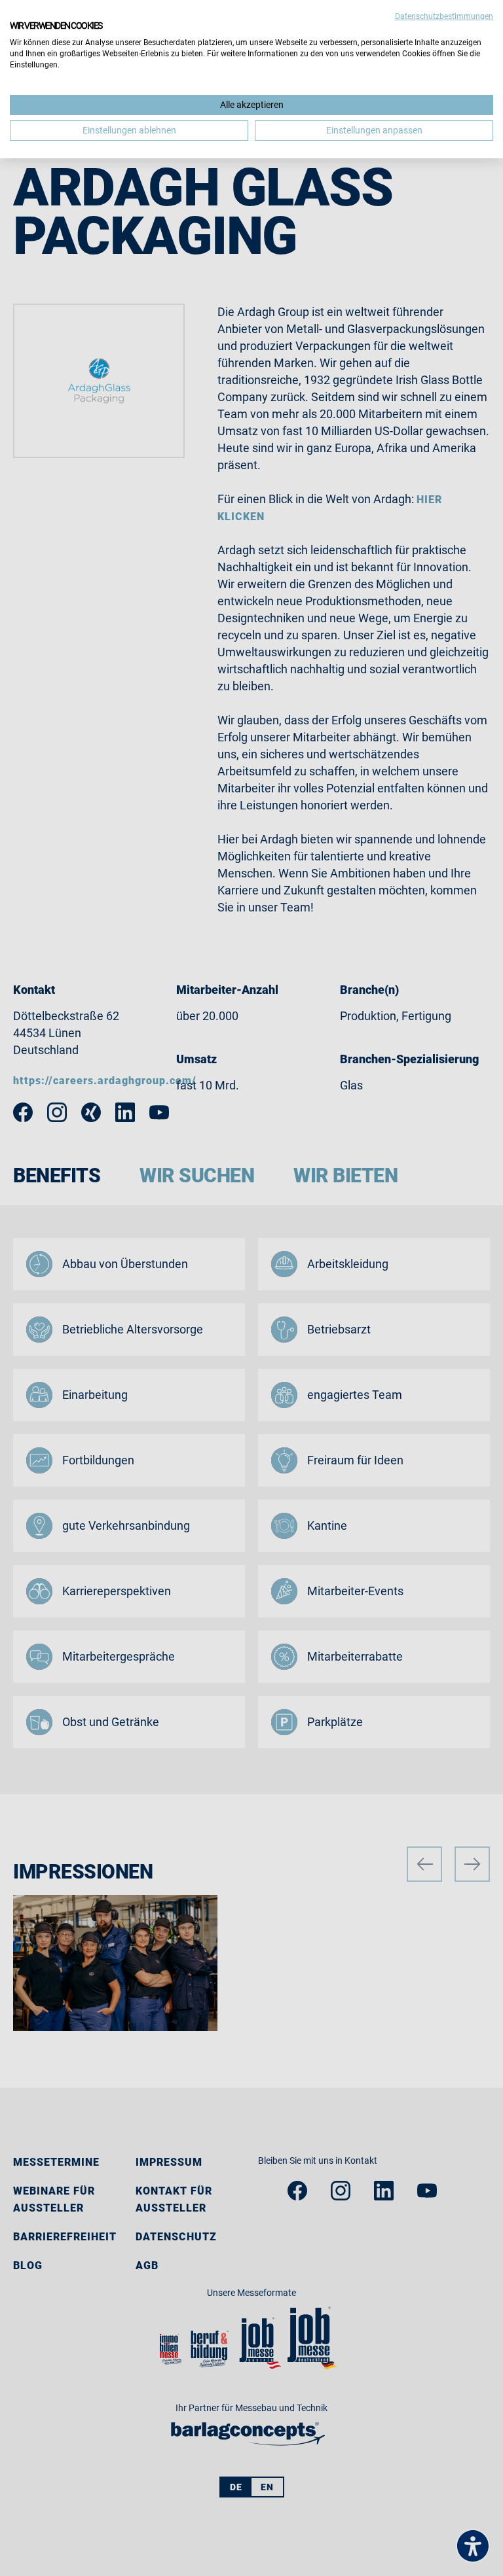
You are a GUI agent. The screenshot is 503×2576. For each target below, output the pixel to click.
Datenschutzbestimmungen (444, 16)
